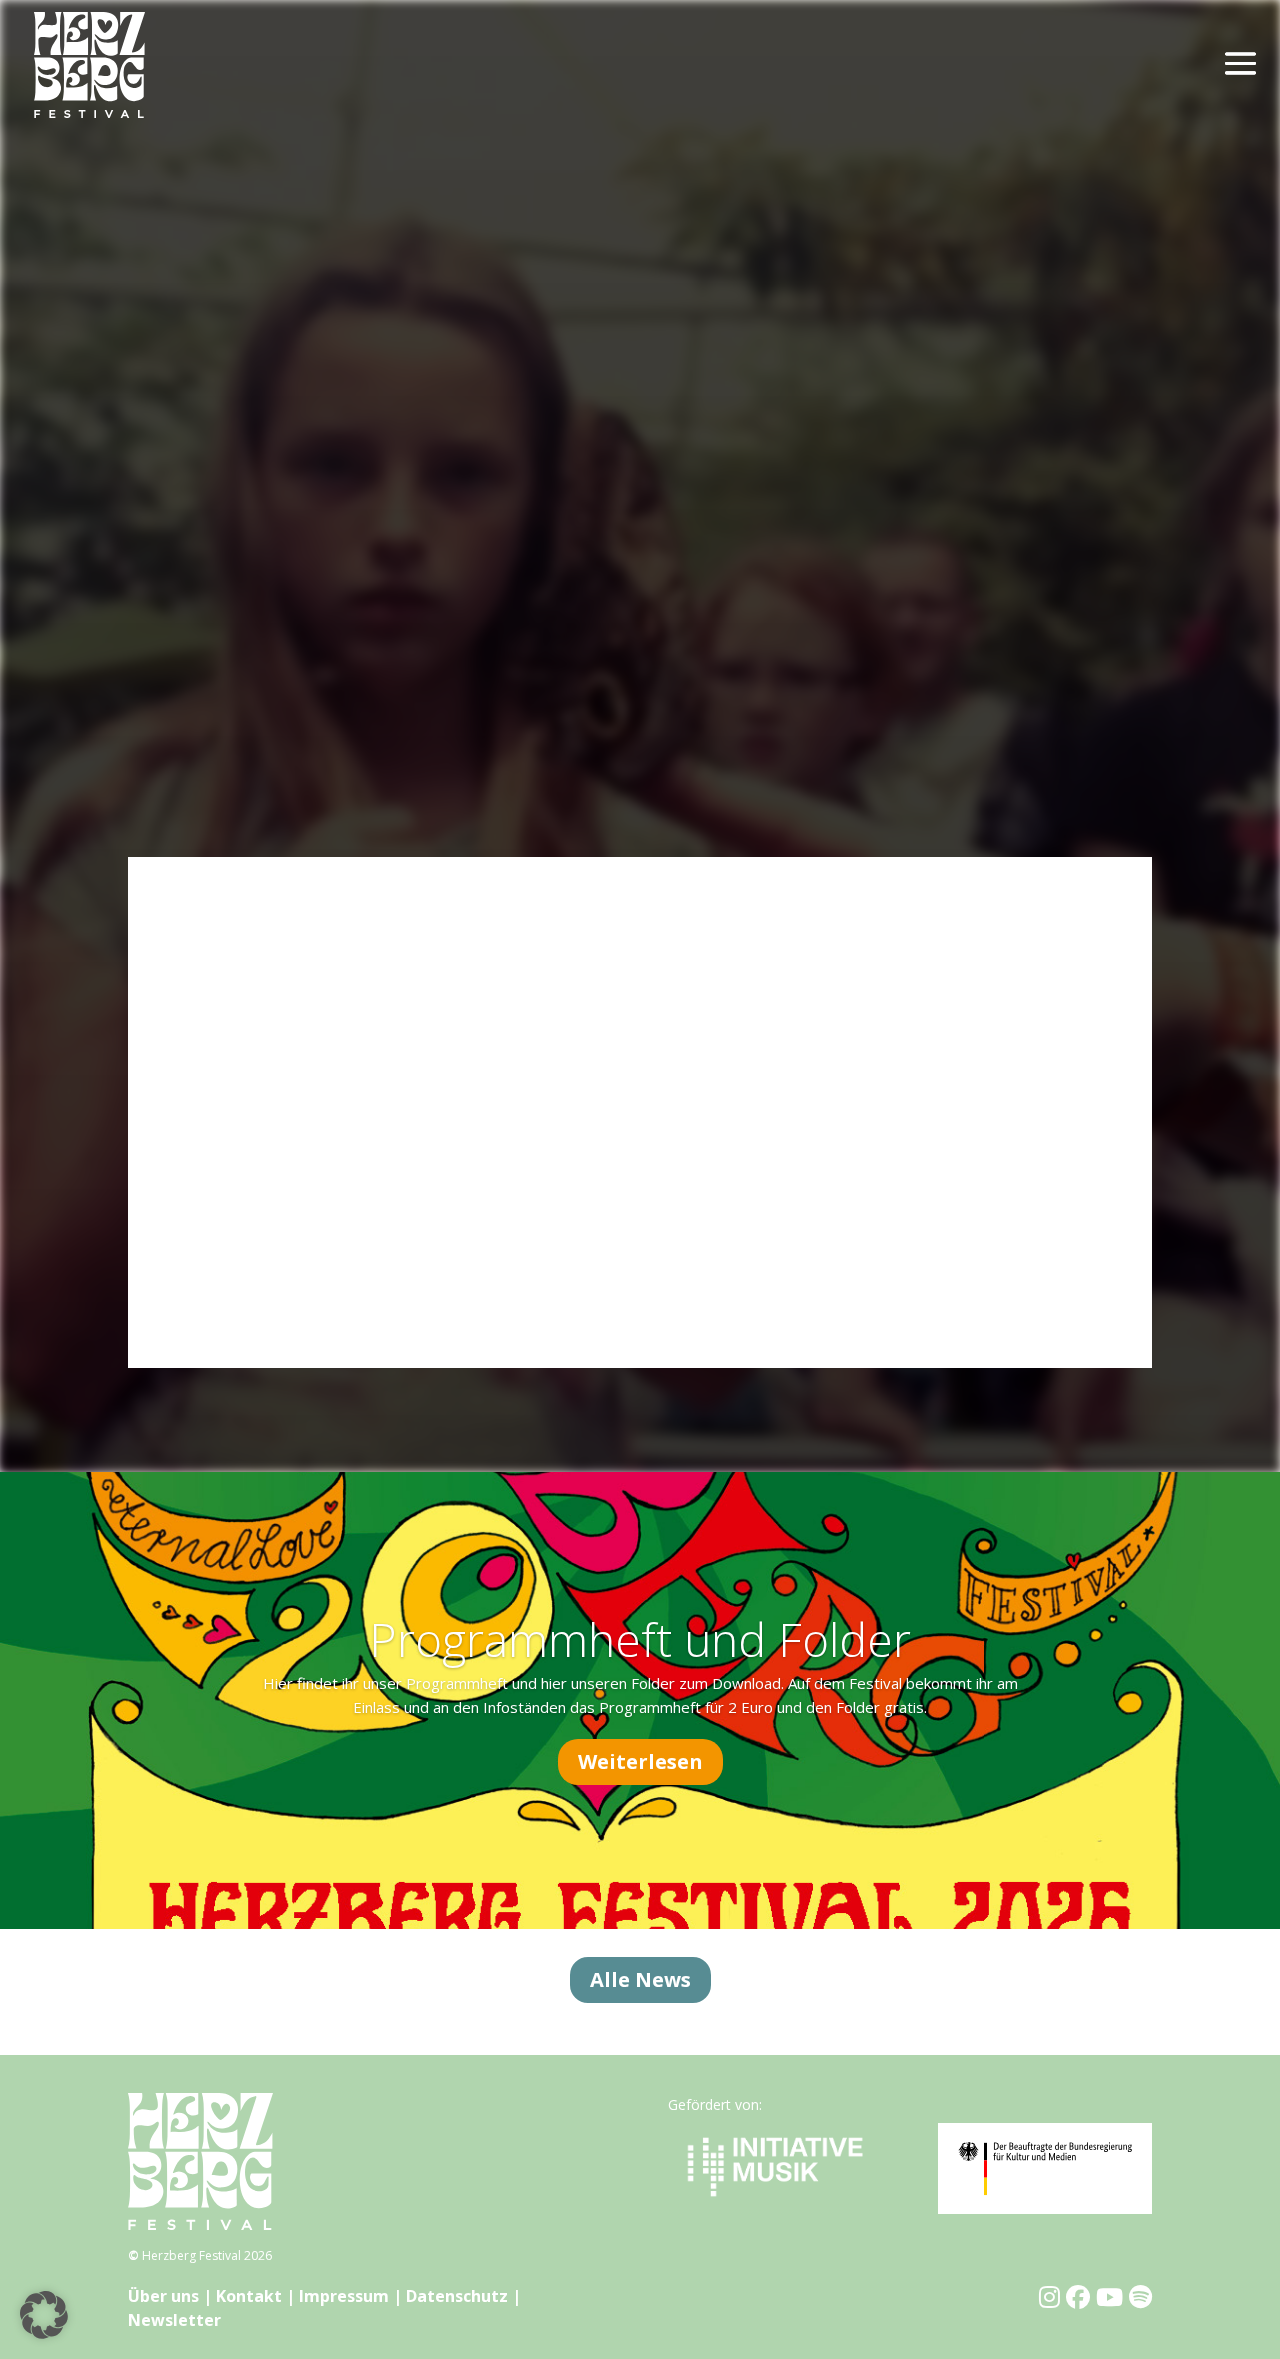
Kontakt (249, 2296)
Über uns (163, 2296)
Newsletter (174, 2320)
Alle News (640, 1979)
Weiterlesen (640, 1761)
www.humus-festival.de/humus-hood (297, 1305)
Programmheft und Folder (640, 1639)
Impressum (344, 2296)
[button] (44, 2315)
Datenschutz (457, 2296)
